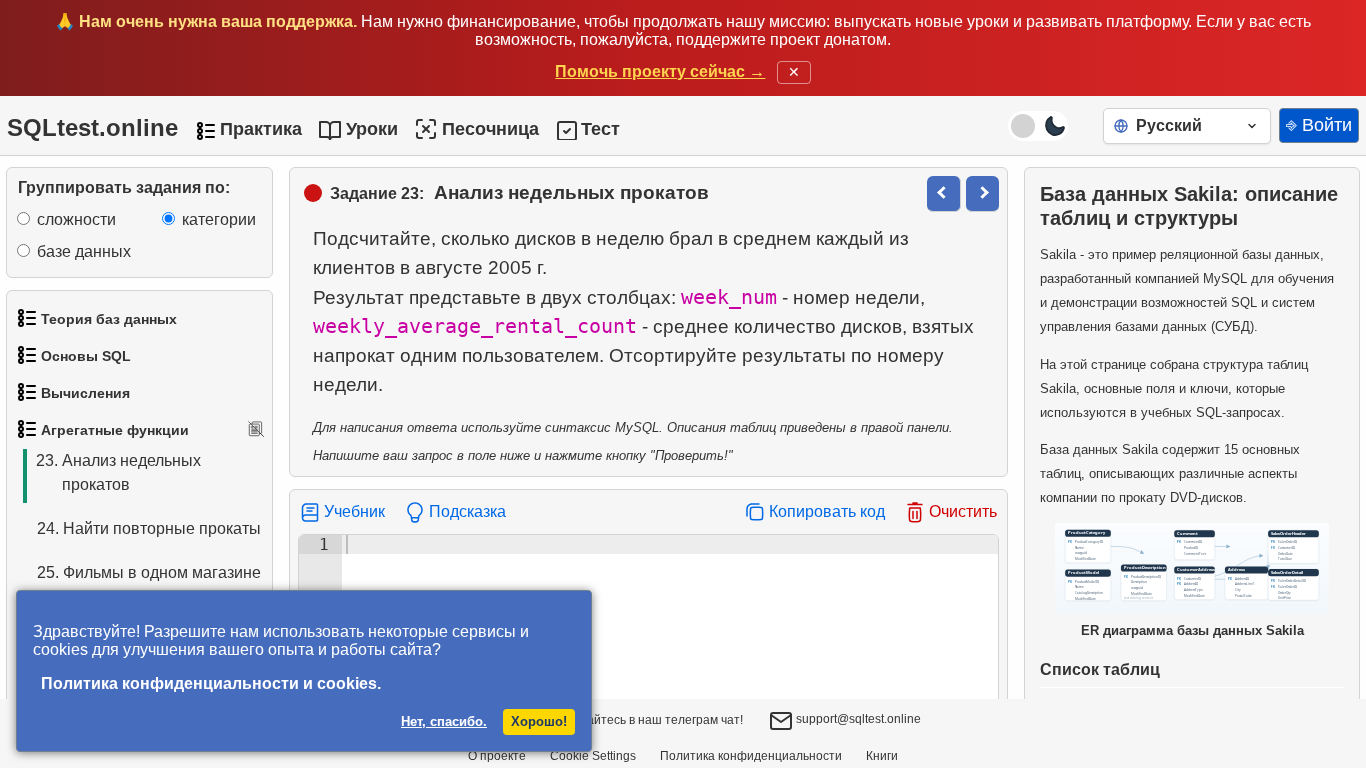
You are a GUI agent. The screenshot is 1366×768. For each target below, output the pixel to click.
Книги (882, 756)
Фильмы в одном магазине (149, 572)
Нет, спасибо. (444, 721)
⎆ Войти (1319, 125)
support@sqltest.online (857, 719)
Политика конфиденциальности (751, 756)
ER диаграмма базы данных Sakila (1192, 630)
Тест (600, 129)
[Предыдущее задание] (943, 193)
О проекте (497, 756)
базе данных (84, 251)
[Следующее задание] (982, 193)
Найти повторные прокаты (149, 528)
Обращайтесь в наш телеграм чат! (645, 720)
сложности (76, 219)
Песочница (490, 129)
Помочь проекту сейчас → (660, 71)
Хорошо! (539, 721)
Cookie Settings (593, 756)
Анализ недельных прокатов (118, 472)
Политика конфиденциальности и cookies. (211, 683)
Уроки (372, 129)
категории (219, 219)
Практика (261, 129)
